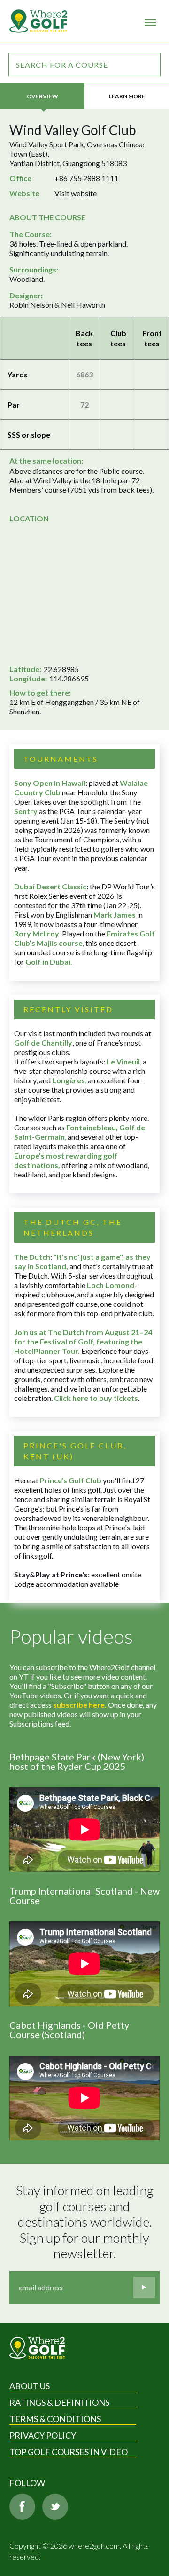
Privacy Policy (43, 2435)
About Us (30, 2386)
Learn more (127, 96)
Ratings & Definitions (59, 2402)
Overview (42, 96)
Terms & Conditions (55, 2419)
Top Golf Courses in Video (69, 2452)
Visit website (76, 193)
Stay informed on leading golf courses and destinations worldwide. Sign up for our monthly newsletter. (86, 2222)
